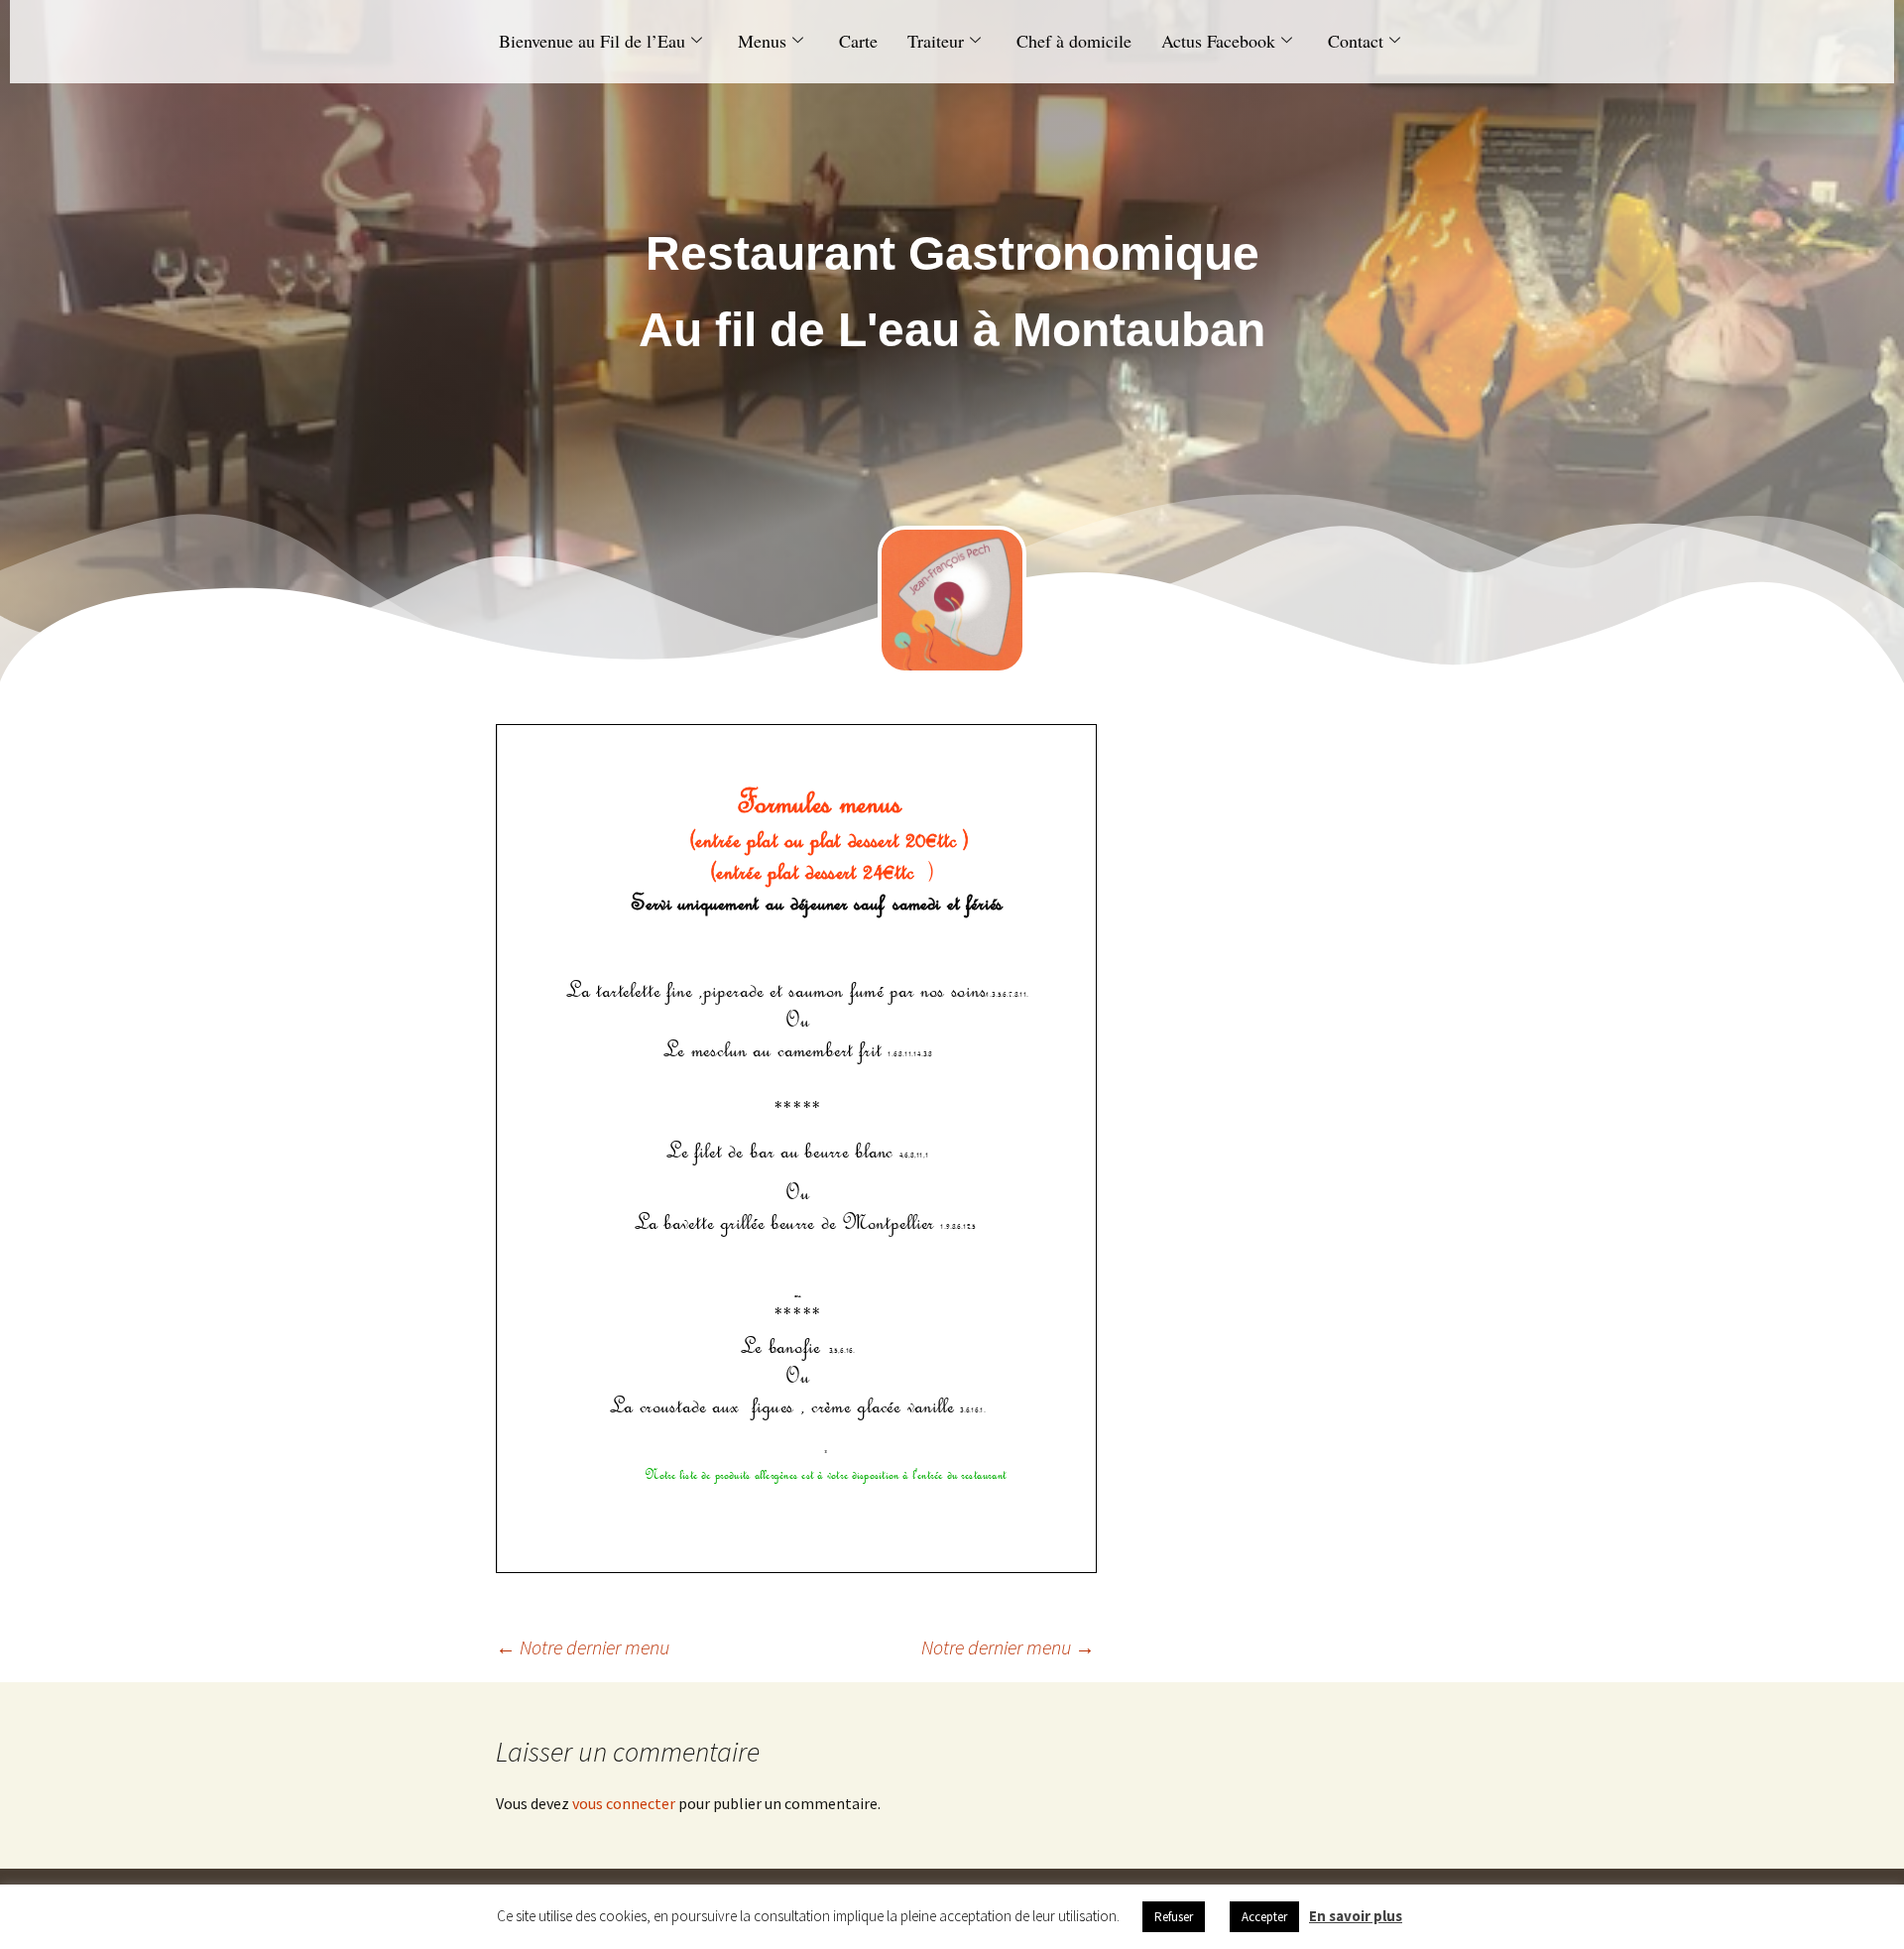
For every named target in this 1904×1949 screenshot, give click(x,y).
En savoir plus (1356, 1916)
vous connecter (624, 1803)
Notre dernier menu (583, 1647)
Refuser (1174, 1917)
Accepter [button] (1264, 1917)
